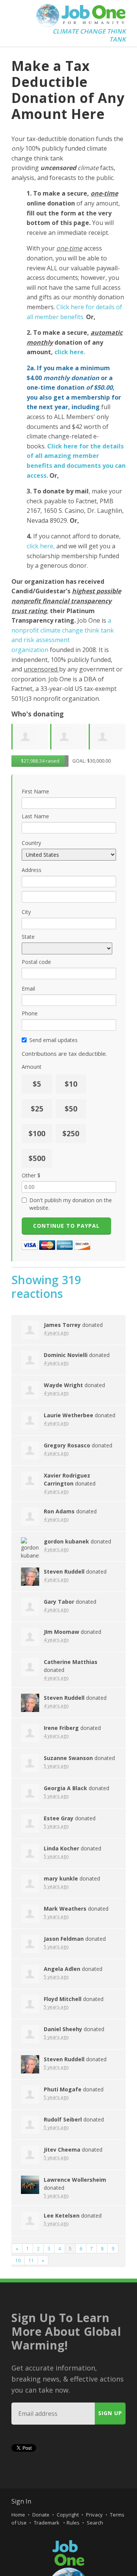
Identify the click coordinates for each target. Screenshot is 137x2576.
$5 (37, 1084)
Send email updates (53, 1040)
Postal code (36, 962)
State (28, 937)
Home (18, 2515)
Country (31, 843)
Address (32, 870)
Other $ (31, 1175)
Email (28, 988)
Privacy (94, 2515)
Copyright (68, 2515)
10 (18, 2260)
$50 (71, 1109)
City (26, 912)
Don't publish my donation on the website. (71, 1204)
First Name (35, 791)
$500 (37, 1158)
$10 (71, 1084)
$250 (71, 1134)
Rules (73, 2523)
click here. (70, 352)
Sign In (21, 2501)
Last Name (35, 816)
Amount (32, 1067)
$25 (37, 1109)
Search (95, 2523)
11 (31, 2260)
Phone (30, 1013)
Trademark (47, 2523)
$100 (37, 1134)
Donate (41, 2515)
